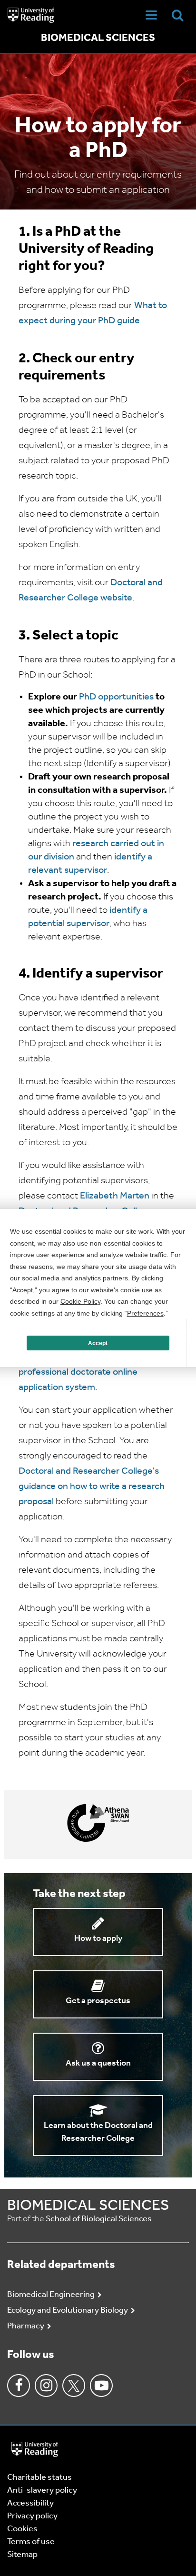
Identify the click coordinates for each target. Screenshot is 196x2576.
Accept (98, 1343)
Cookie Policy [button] (80, 1301)
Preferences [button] (145, 1313)
